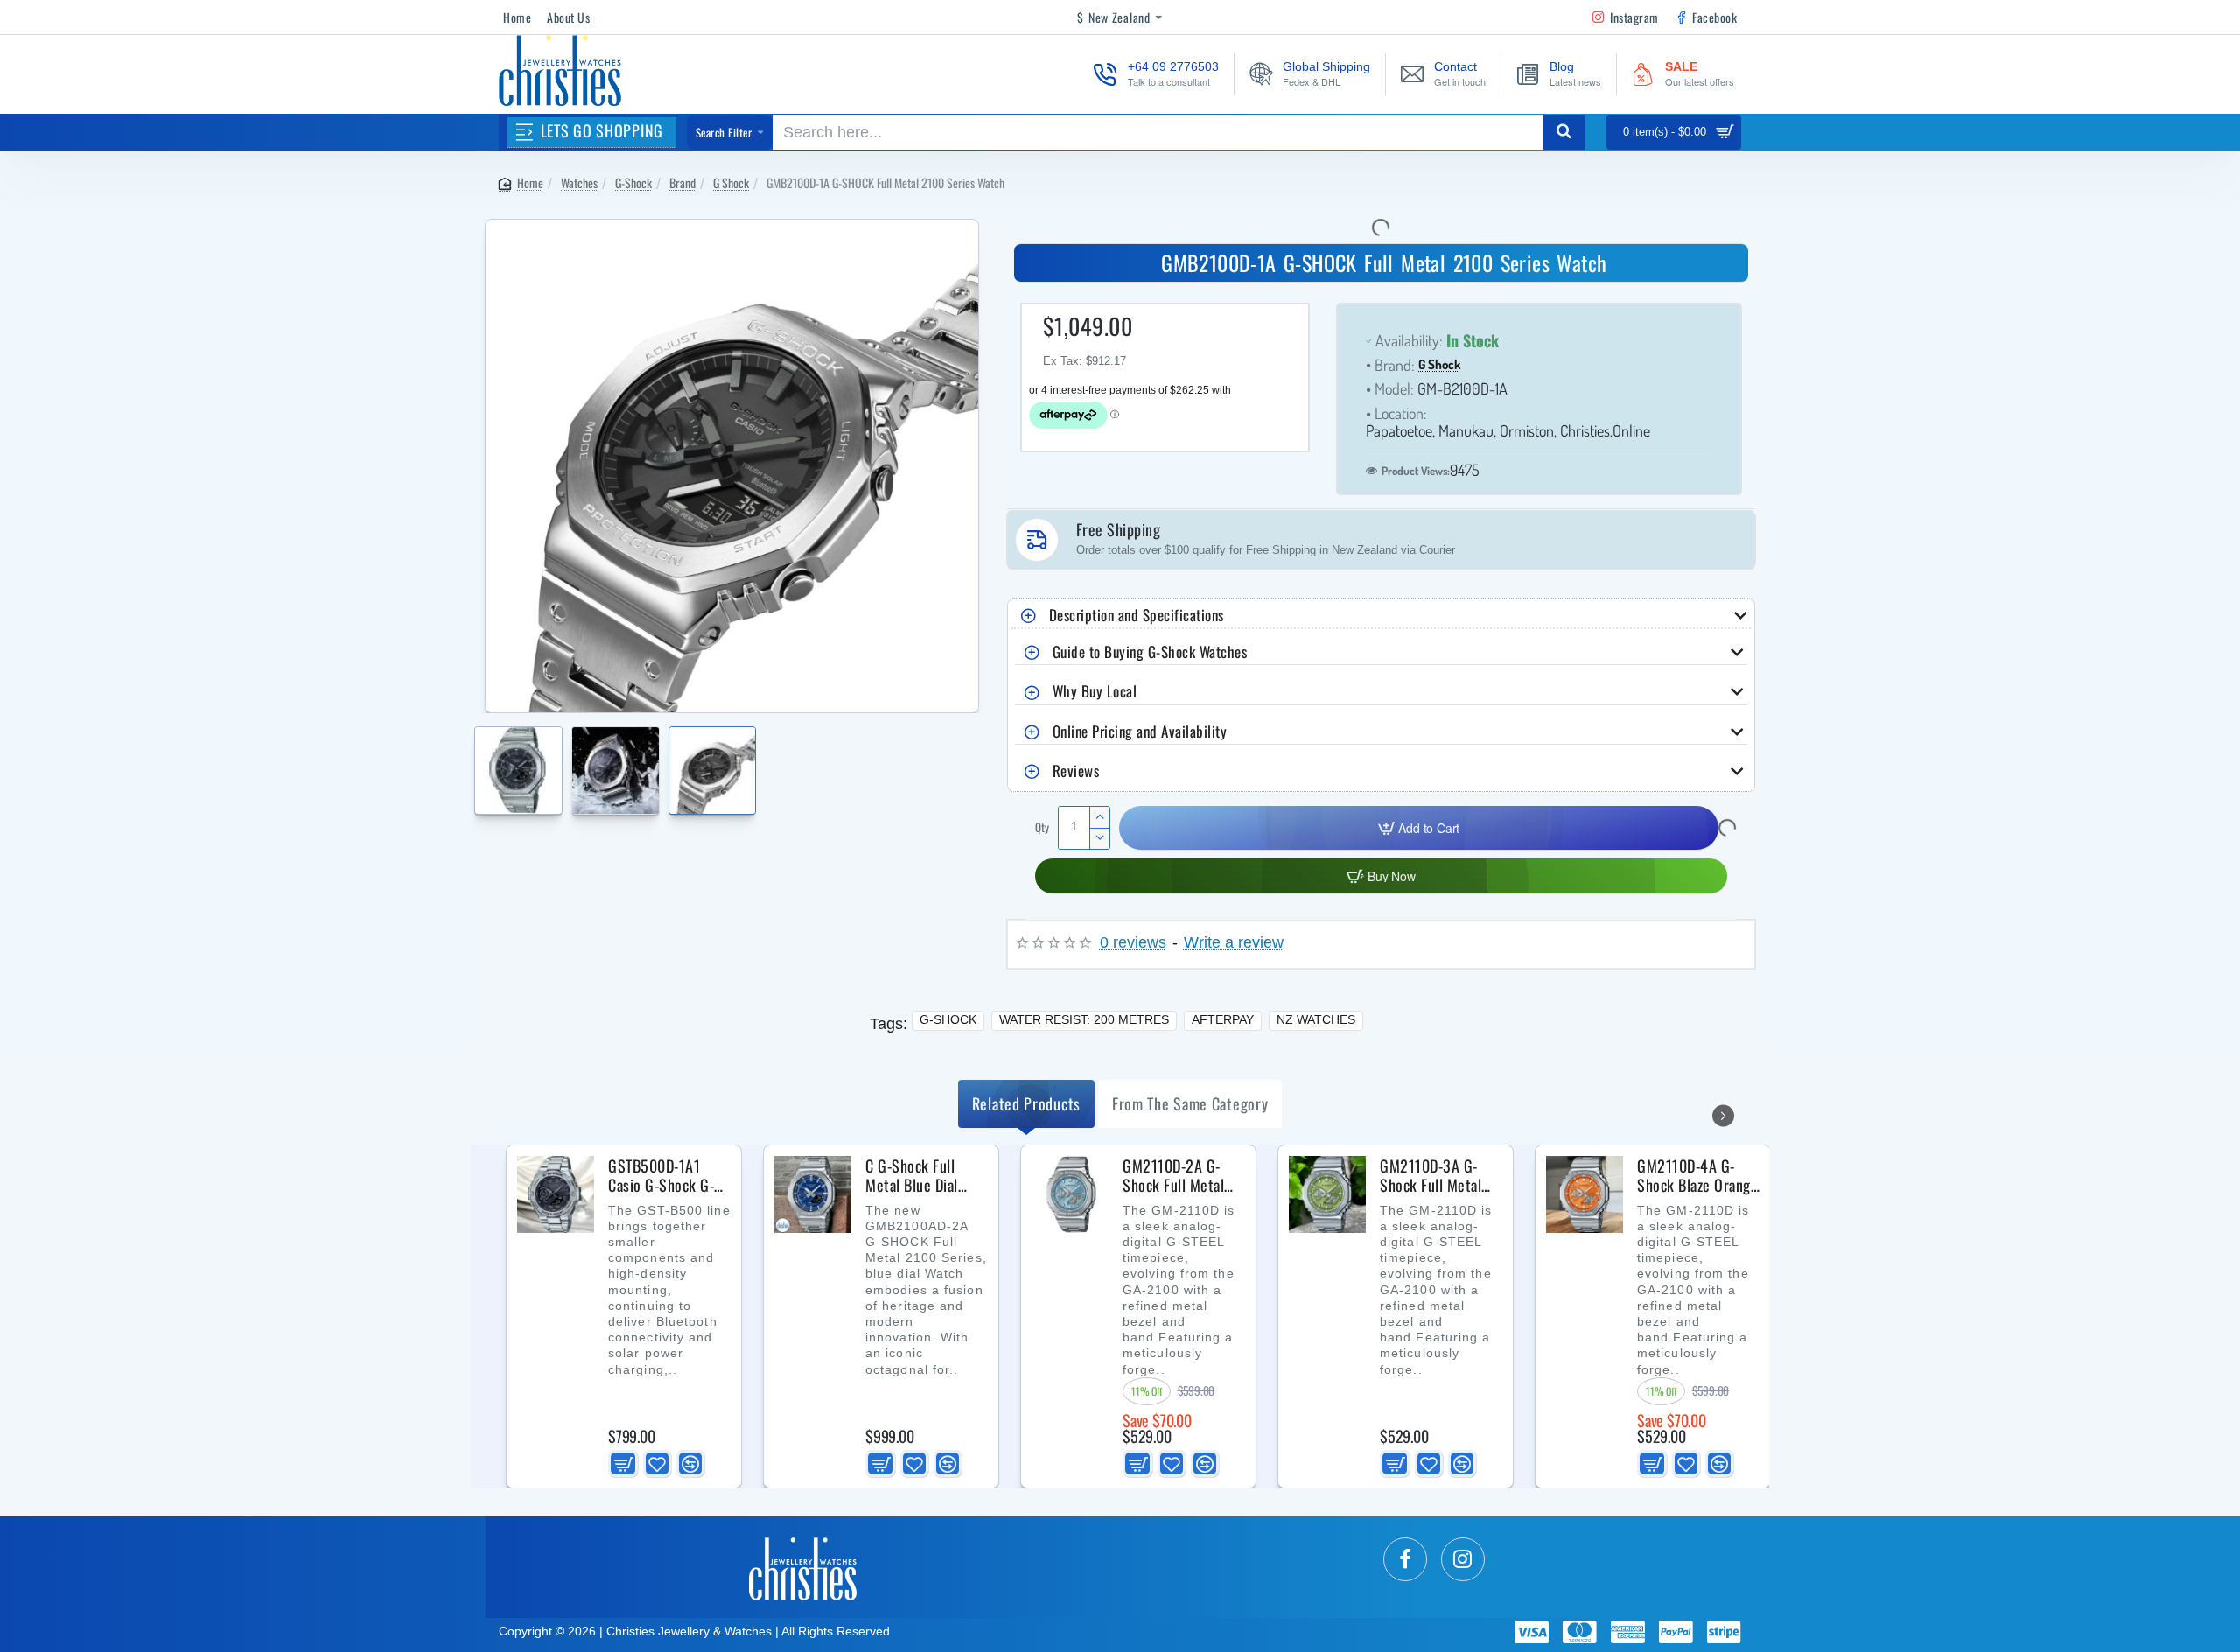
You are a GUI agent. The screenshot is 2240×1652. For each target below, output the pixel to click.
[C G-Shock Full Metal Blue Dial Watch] (813, 1194)
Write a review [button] (1234, 943)
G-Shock (633, 182)
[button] (479, 761)
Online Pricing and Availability (1140, 731)
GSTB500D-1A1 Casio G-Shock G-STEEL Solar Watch (664, 1176)
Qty (1042, 827)
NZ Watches (1316, 1019)
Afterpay (1223, 1019)
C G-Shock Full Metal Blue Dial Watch (912, 1176)
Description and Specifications (1137, 615)
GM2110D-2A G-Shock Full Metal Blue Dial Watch (1173, 1176)
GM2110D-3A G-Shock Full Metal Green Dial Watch (1432, 1176)
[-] (1099, 838)
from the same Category (1190, 1103)
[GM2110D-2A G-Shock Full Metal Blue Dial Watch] (1070, 1194)
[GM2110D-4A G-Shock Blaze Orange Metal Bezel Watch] (1585, 1194)
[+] (1099, 817)
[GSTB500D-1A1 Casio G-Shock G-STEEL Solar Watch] (556, 1194)
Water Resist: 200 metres (1084, 1019)
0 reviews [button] (1133, 943)
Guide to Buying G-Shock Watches (1150, 651)
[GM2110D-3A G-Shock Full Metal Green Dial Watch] (1327, 1194)
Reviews (1076, 770)
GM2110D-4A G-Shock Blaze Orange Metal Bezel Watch (1697, 1176)
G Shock (731, 182)
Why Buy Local (1095, 691)
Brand (682, 182)
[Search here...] (1564, 132)
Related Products (1026, 1103)
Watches (579, 182)
